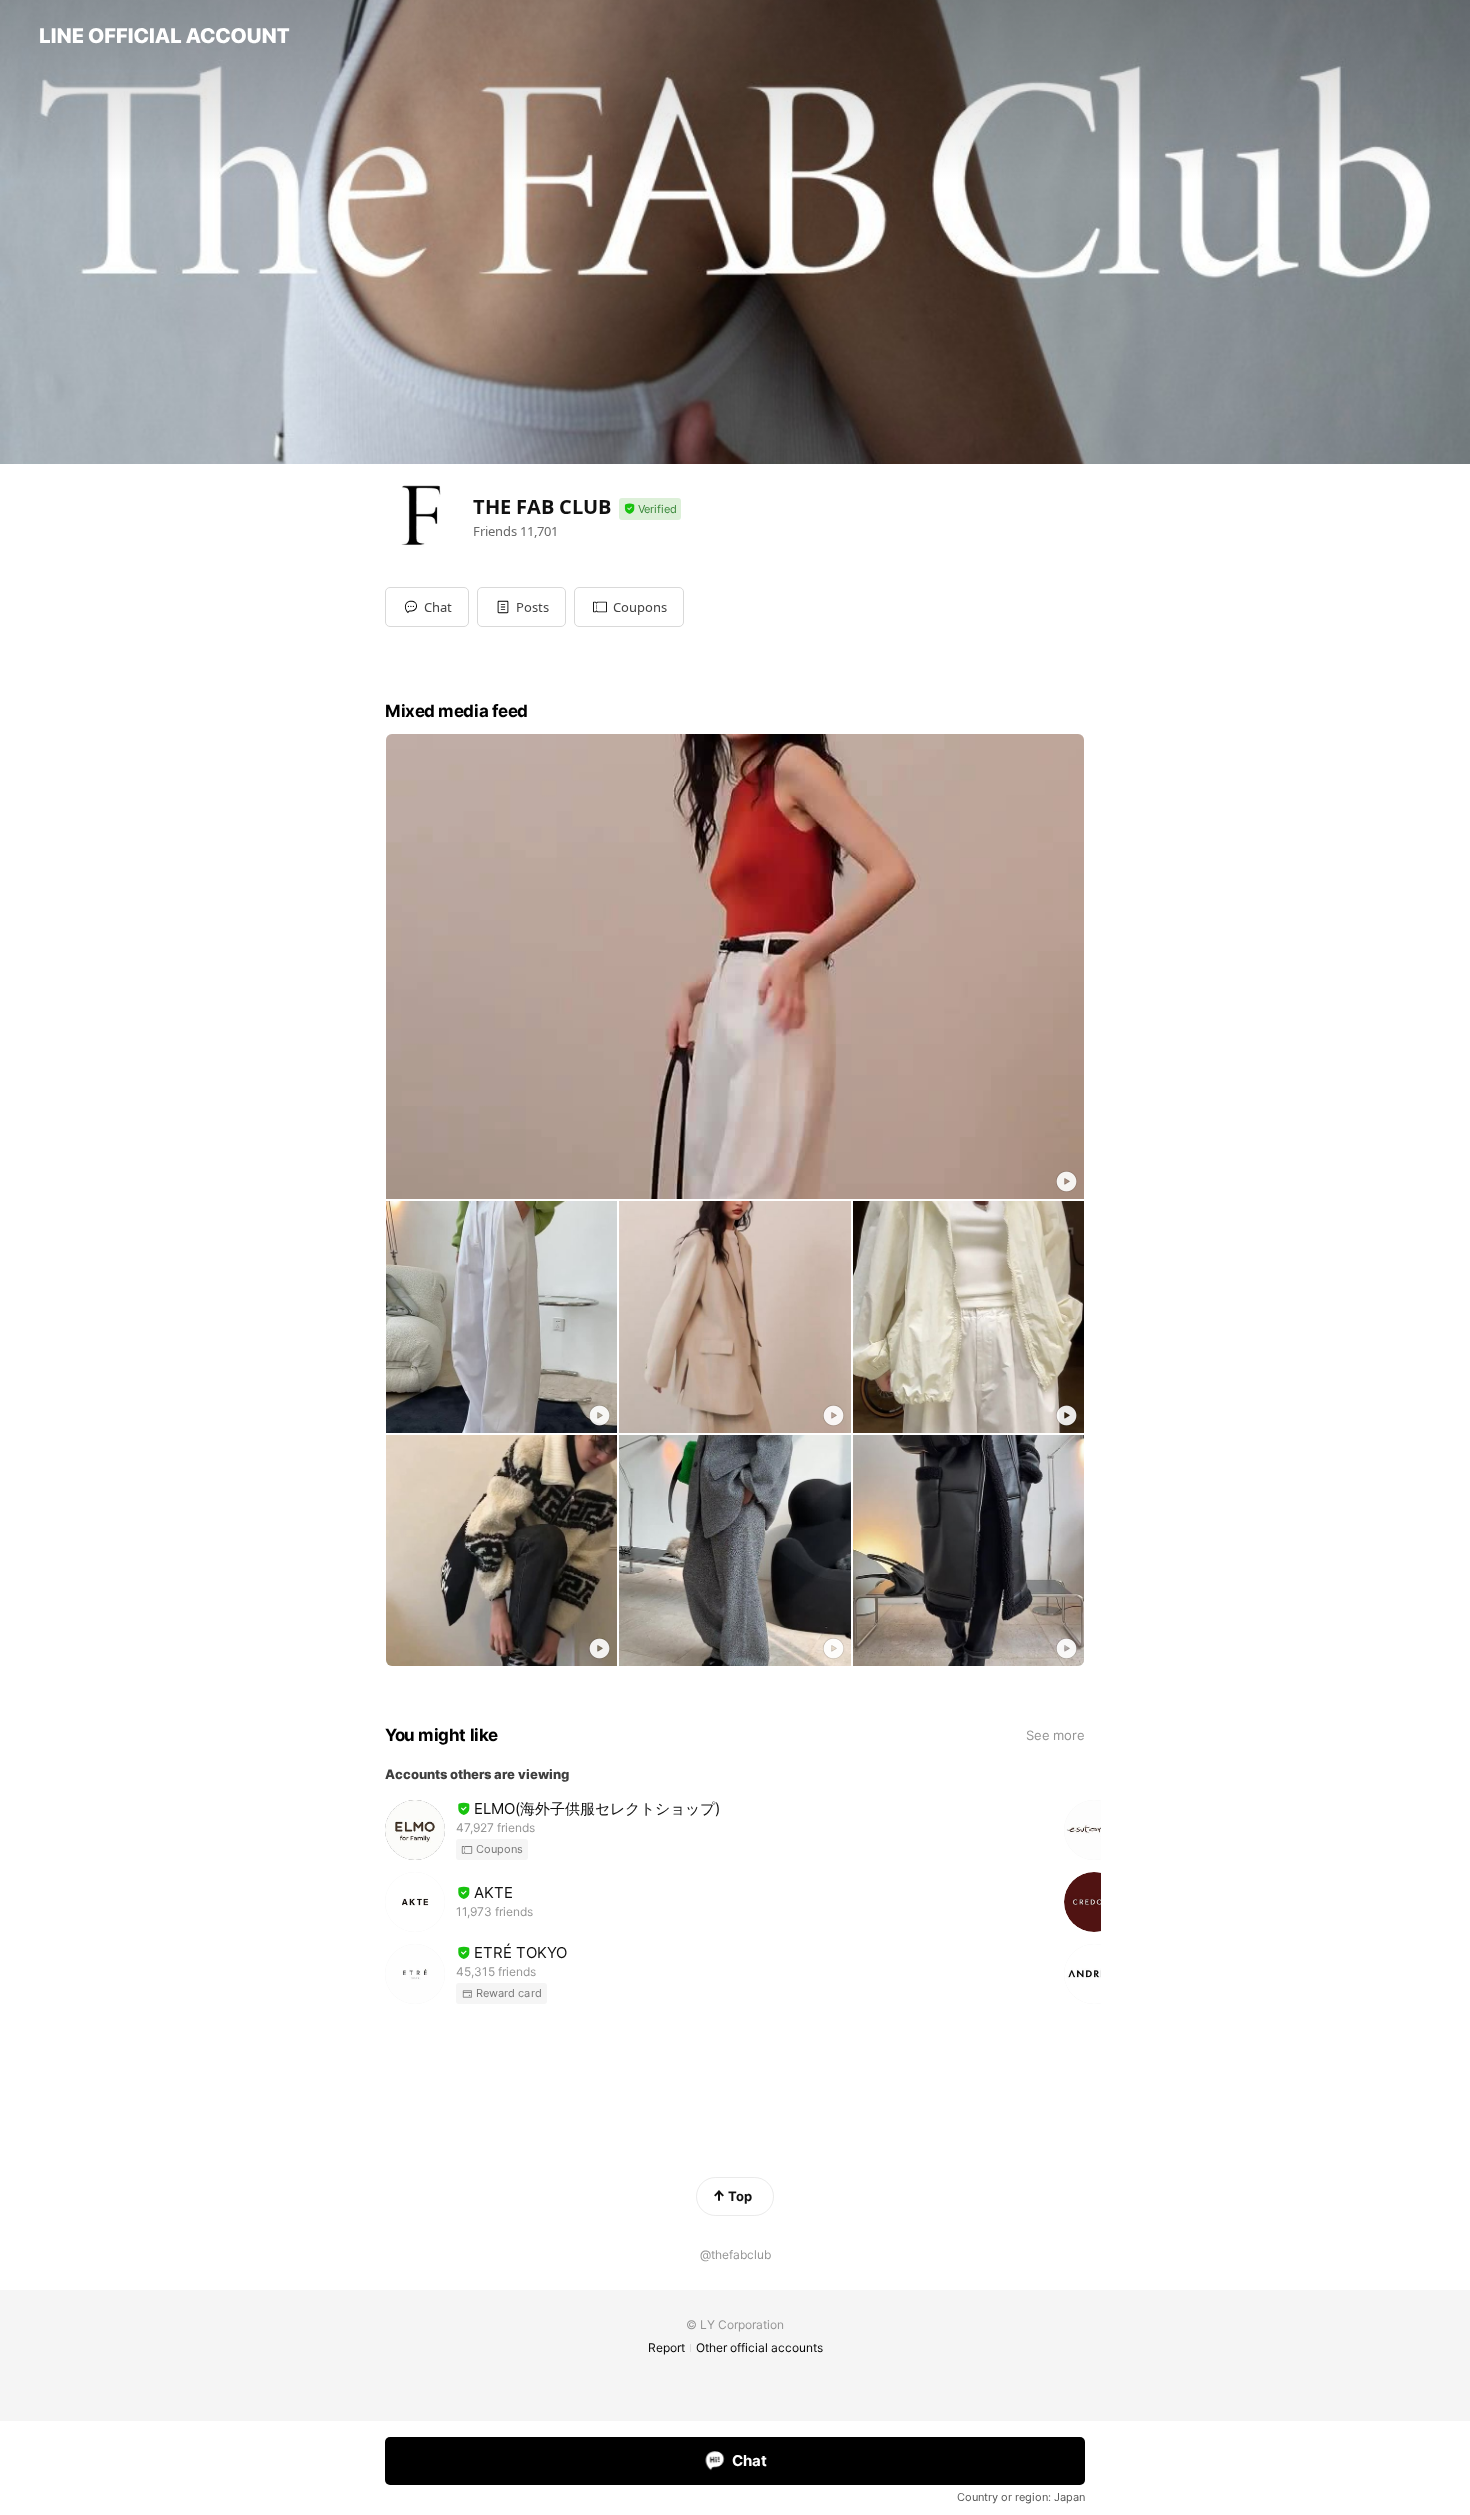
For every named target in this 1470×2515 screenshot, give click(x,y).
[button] (521, 607)
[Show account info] (650, 509)
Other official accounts (759, 2347)
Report (666, 2347)
